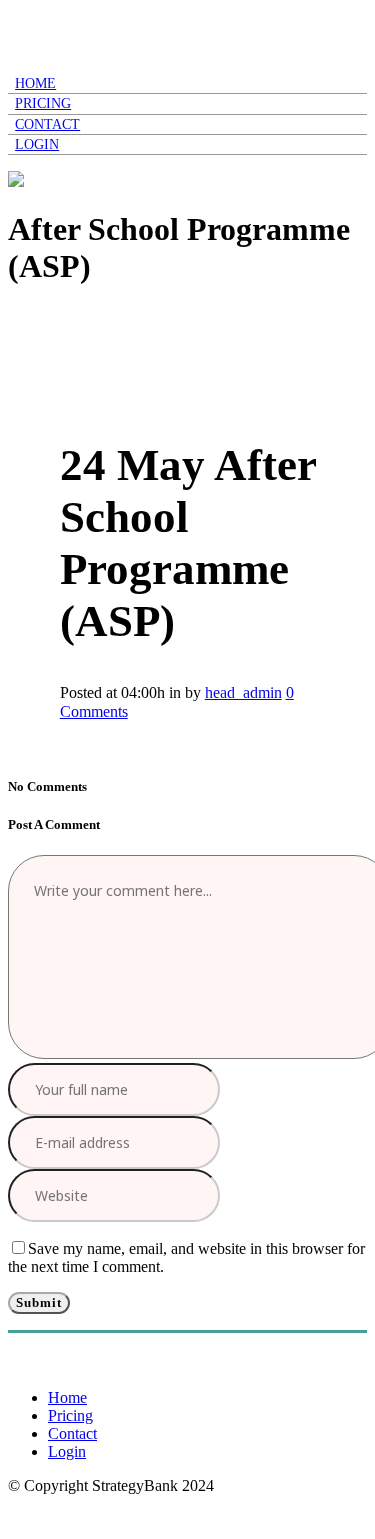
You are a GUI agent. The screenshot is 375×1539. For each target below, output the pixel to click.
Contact (72, 1433)
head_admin (243, 692)
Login (67, 1451)
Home (67, 1397)
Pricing (70, 1415)
